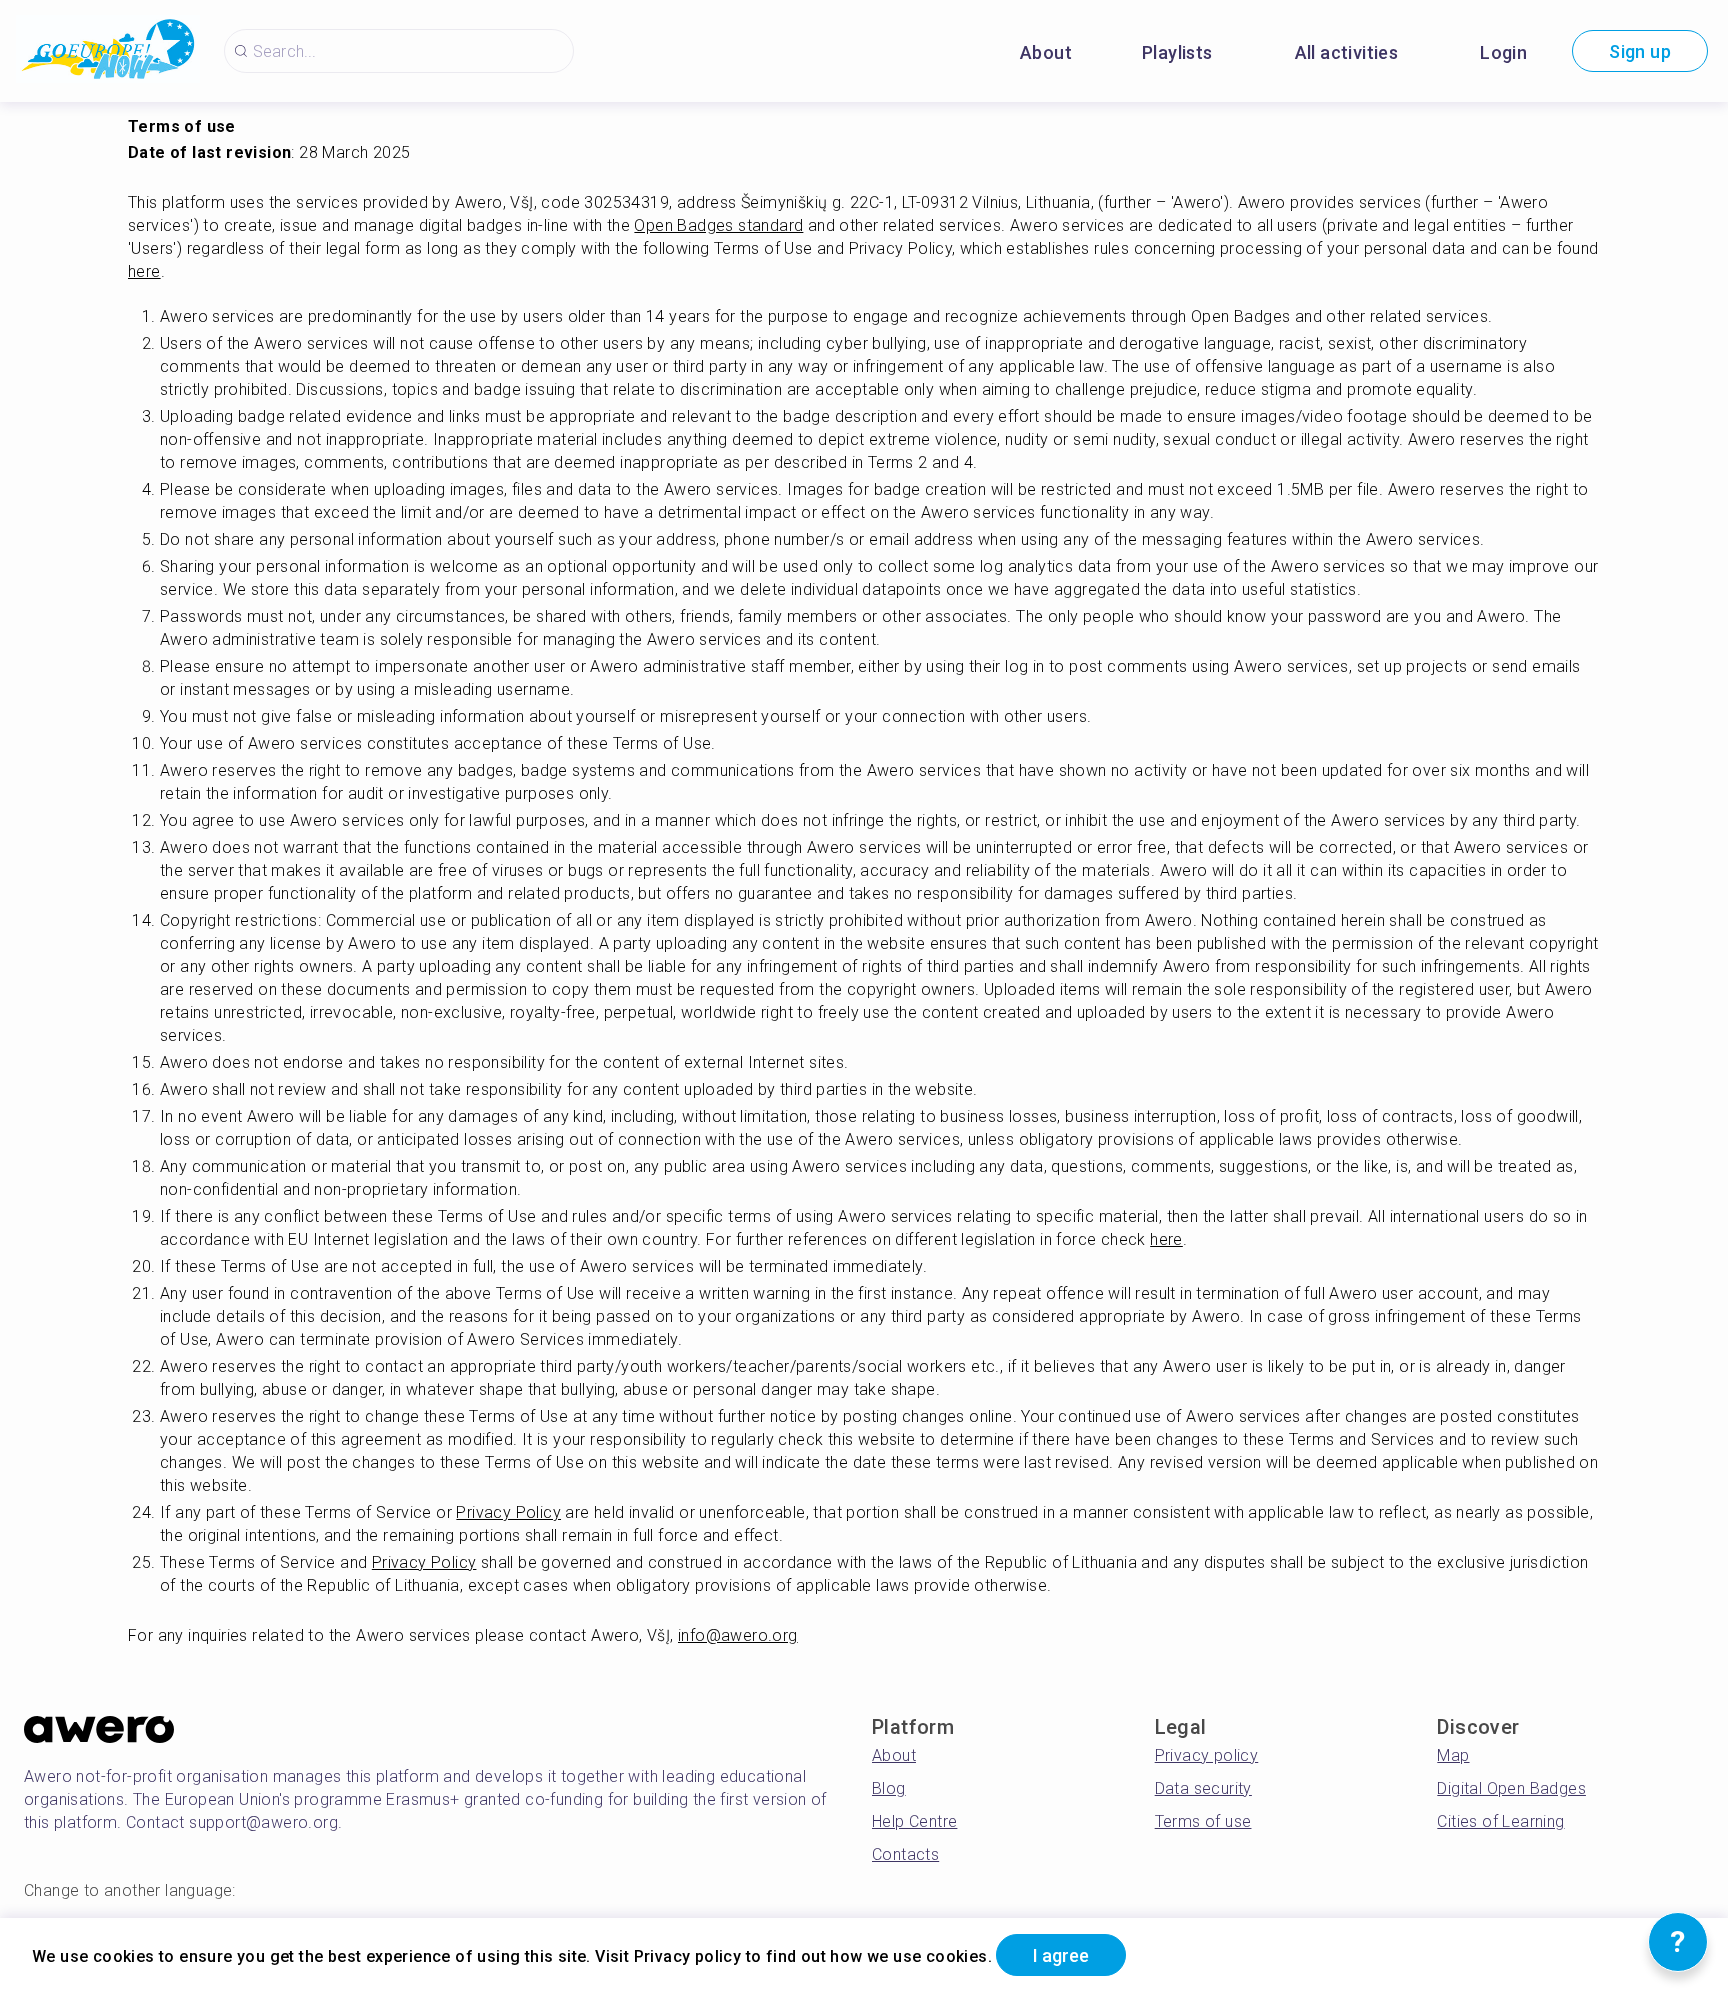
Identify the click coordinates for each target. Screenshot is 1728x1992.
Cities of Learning (1500, 1821)
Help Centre (914, 1821)
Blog (889, 1788)
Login (1503, 52)
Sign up (1640, 51)
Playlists (1177, 52)
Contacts (905, 1854)
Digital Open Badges (1511, 1788)
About (1046, 52)
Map (1453, 1755)
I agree (1061, 1955)
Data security (1203, 1788)
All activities (1347, 52)
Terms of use (1203, 1821)
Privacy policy (1207, 1755)
